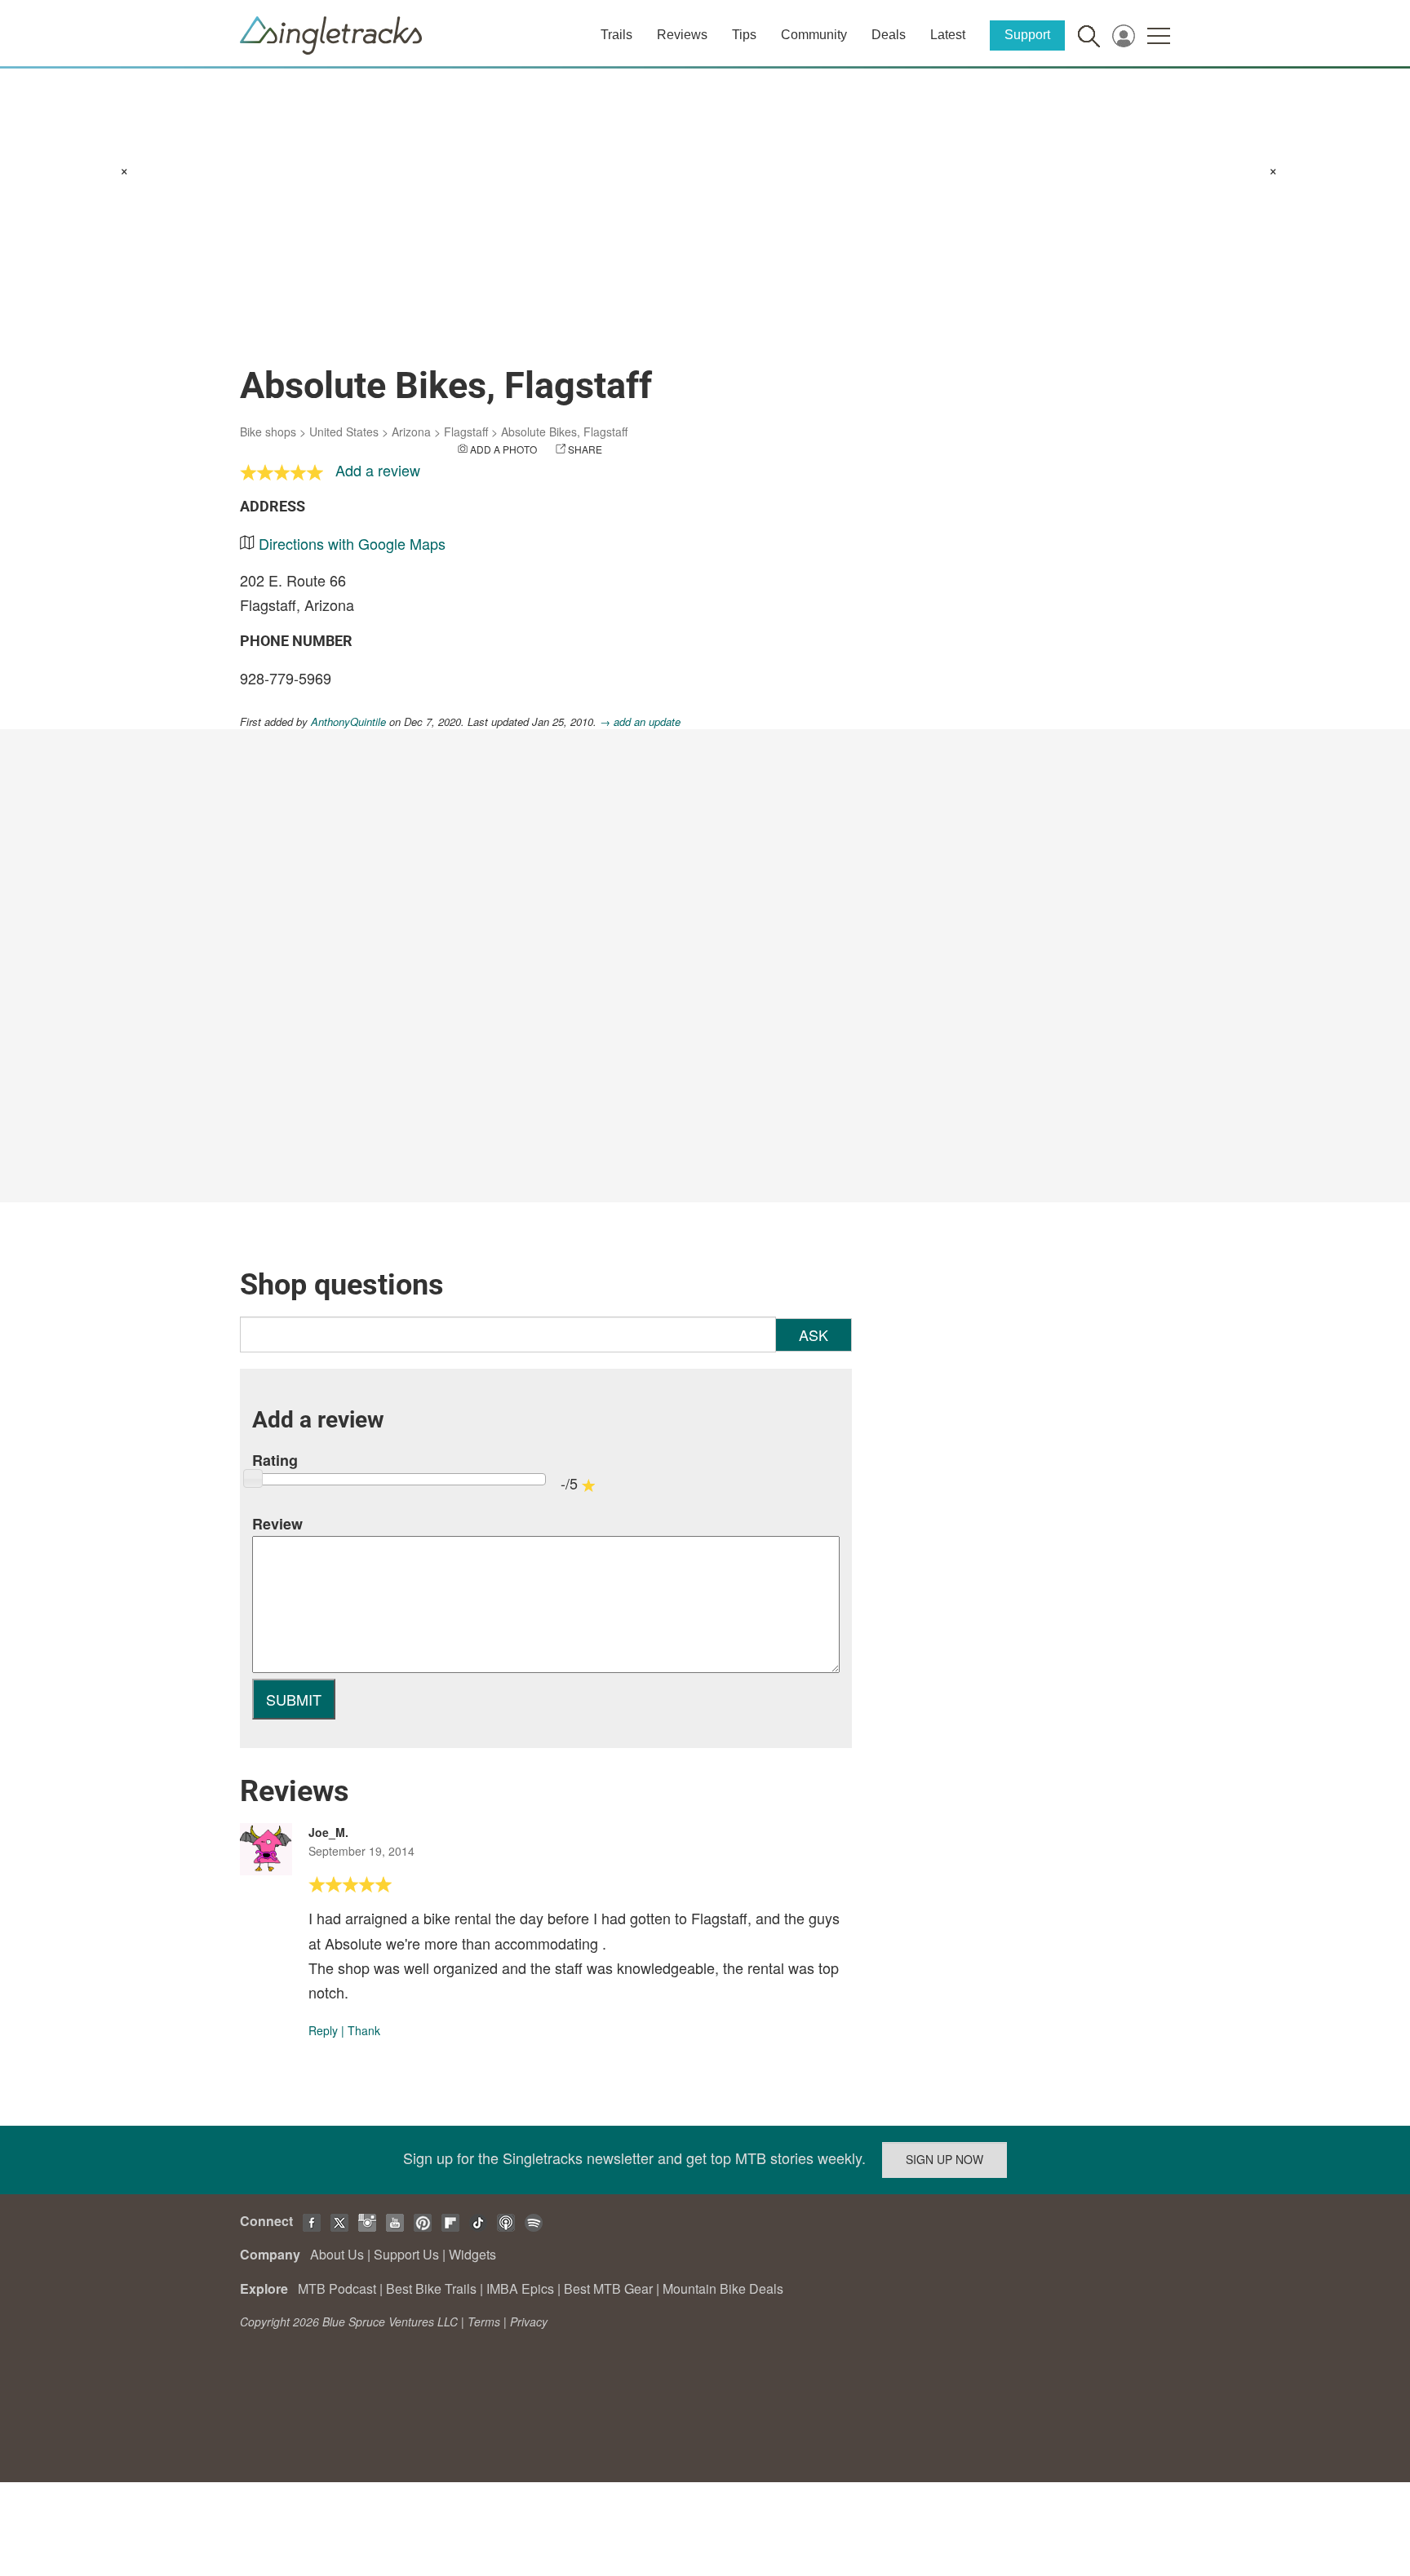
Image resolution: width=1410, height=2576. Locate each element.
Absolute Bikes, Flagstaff (564, 432)
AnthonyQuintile (348, 721)
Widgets (472, 2254)
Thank (364, 2030)
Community (814, 35)
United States (344, 432)
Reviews (682, 35)
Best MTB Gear (608, 2288)
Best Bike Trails (431, 2288)
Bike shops (268, 432)
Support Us (406, 2254)
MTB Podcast (337, 2288)
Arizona (411, 432)
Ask (814, 1334)
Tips (744, 35)
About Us (337, 2254)
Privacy (529, 2321)
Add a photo (503, 449)
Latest (948, 35)
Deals (889, 35)
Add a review (378, 470)
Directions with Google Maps (352, 543)
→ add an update (640, 721)
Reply (323, 2030)
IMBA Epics (520, 2288)
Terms (484, 2321)
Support (1027, 35)
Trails (616, 35)
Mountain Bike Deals (723, 2288)
